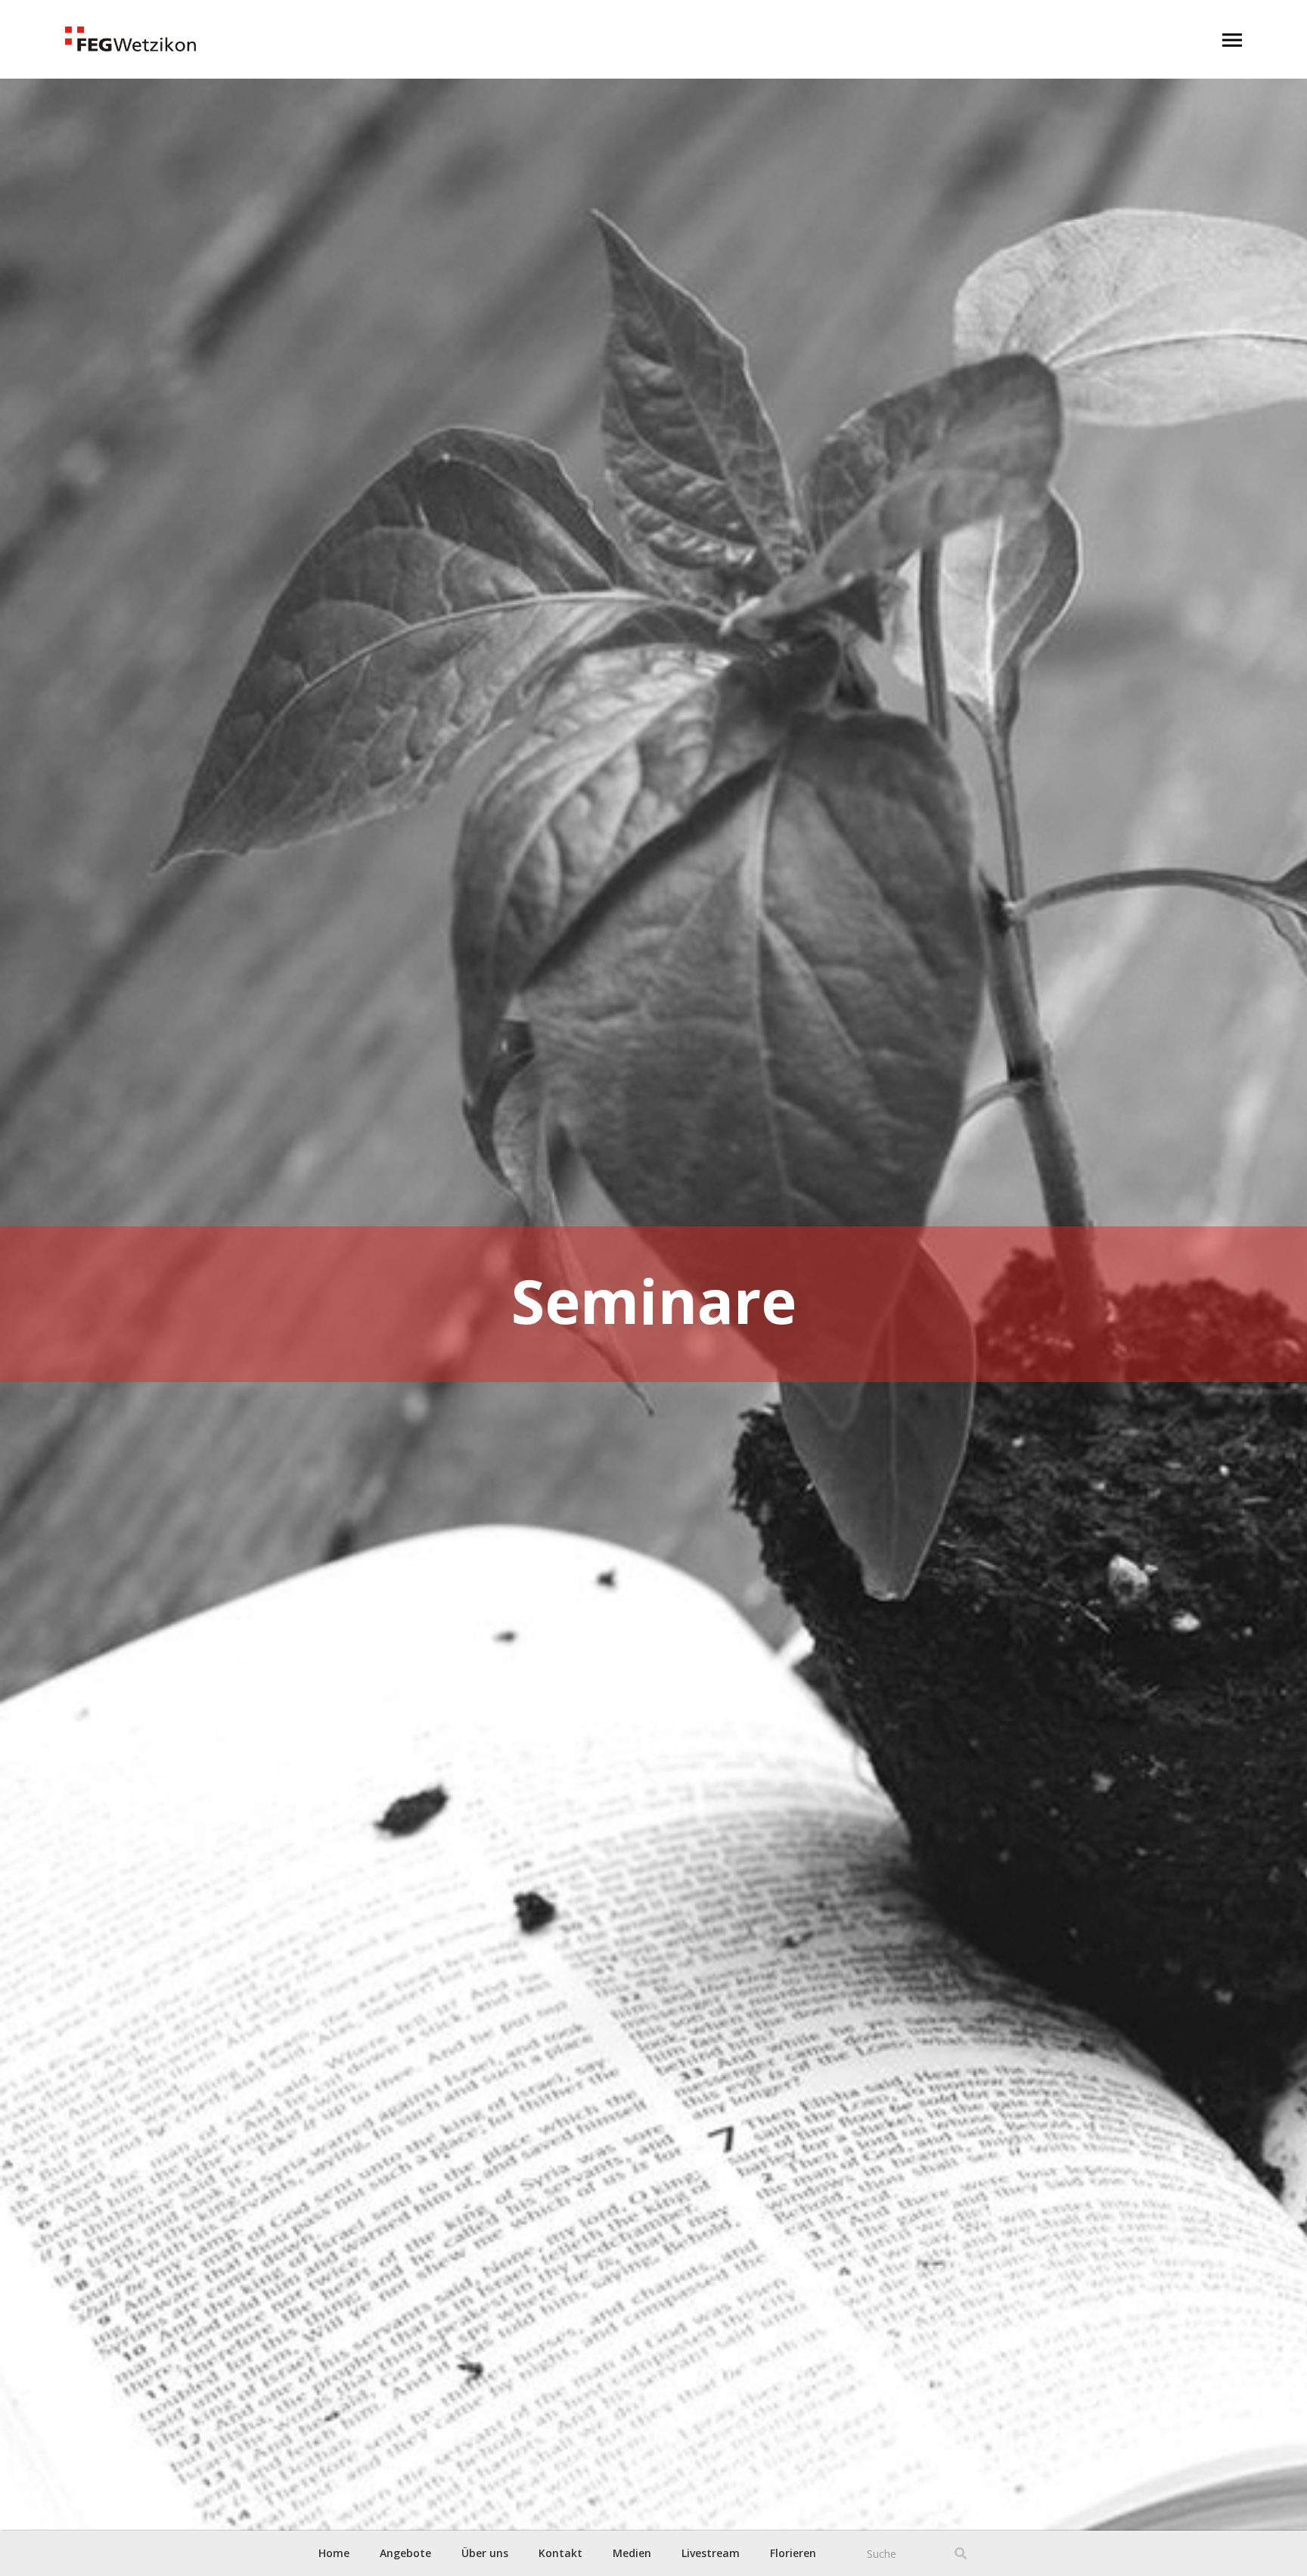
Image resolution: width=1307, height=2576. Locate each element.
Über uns (485, 2553)
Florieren (793, 2553)
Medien (632, 2553)
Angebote (405, 2553)
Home (334, 2553)
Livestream (711, 2553)
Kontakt (560, 2553)
